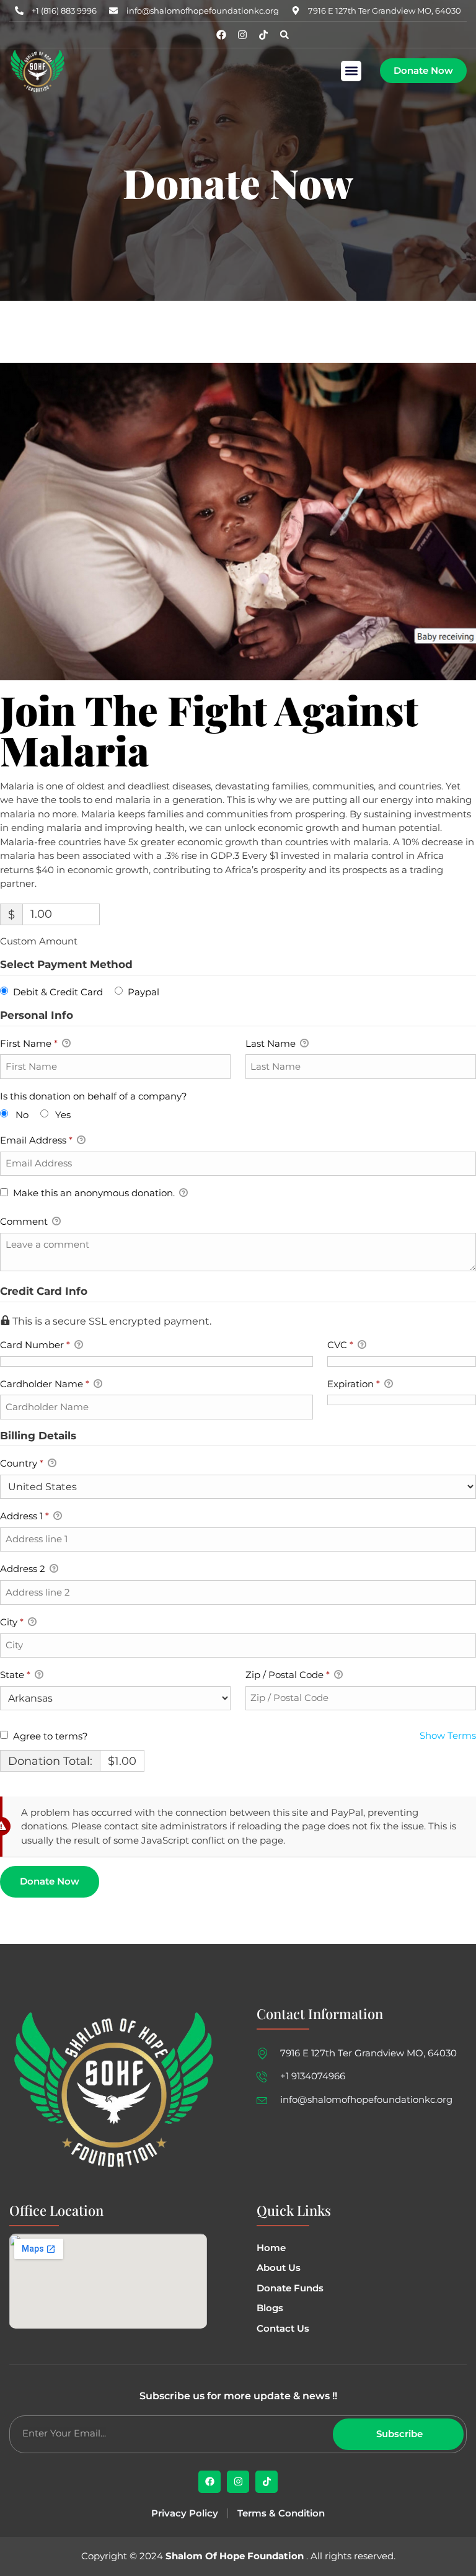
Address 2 (24, 1569)
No (22, 1115)
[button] (351, 71)
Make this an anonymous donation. (94, 1193)
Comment (25, 1221)
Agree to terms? (51, 1736)
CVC (340, 1345)
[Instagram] (242, 35)
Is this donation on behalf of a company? (94, 1096)
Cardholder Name (45, 1384)
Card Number (35, 1345)
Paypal (143, 992)
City (12, 1622)
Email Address (36, 1140)
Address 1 (24, 1516)
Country (22, 1463)
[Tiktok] (263, 35)
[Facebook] (221, 35)
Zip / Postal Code (288, 1675)
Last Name (272, 1043)
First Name (29, 1043)
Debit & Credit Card (58, 992)
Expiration (354, 1384)
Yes (63, 1115)
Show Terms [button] (448, 1735)
